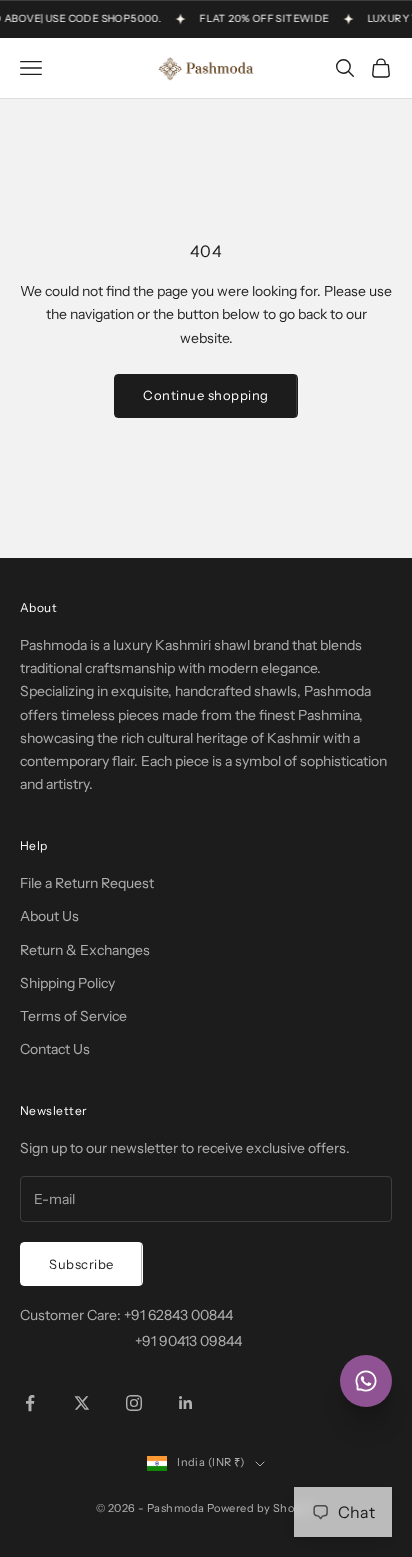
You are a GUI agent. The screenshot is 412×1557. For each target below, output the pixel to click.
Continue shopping (206, 395)
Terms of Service (73, 1016)
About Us (49, 916)
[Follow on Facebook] (30, 1403)
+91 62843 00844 (178, 1315)
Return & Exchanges (85, 950)
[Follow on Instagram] (134, 1403)
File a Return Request (87, 883)
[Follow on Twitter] (82, 1403)
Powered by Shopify (261, 1508)
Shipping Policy (67, 983)
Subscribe (81, 1264)
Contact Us (55, 1049)
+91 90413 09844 (188, 1341)
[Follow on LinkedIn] (186, 1403)
